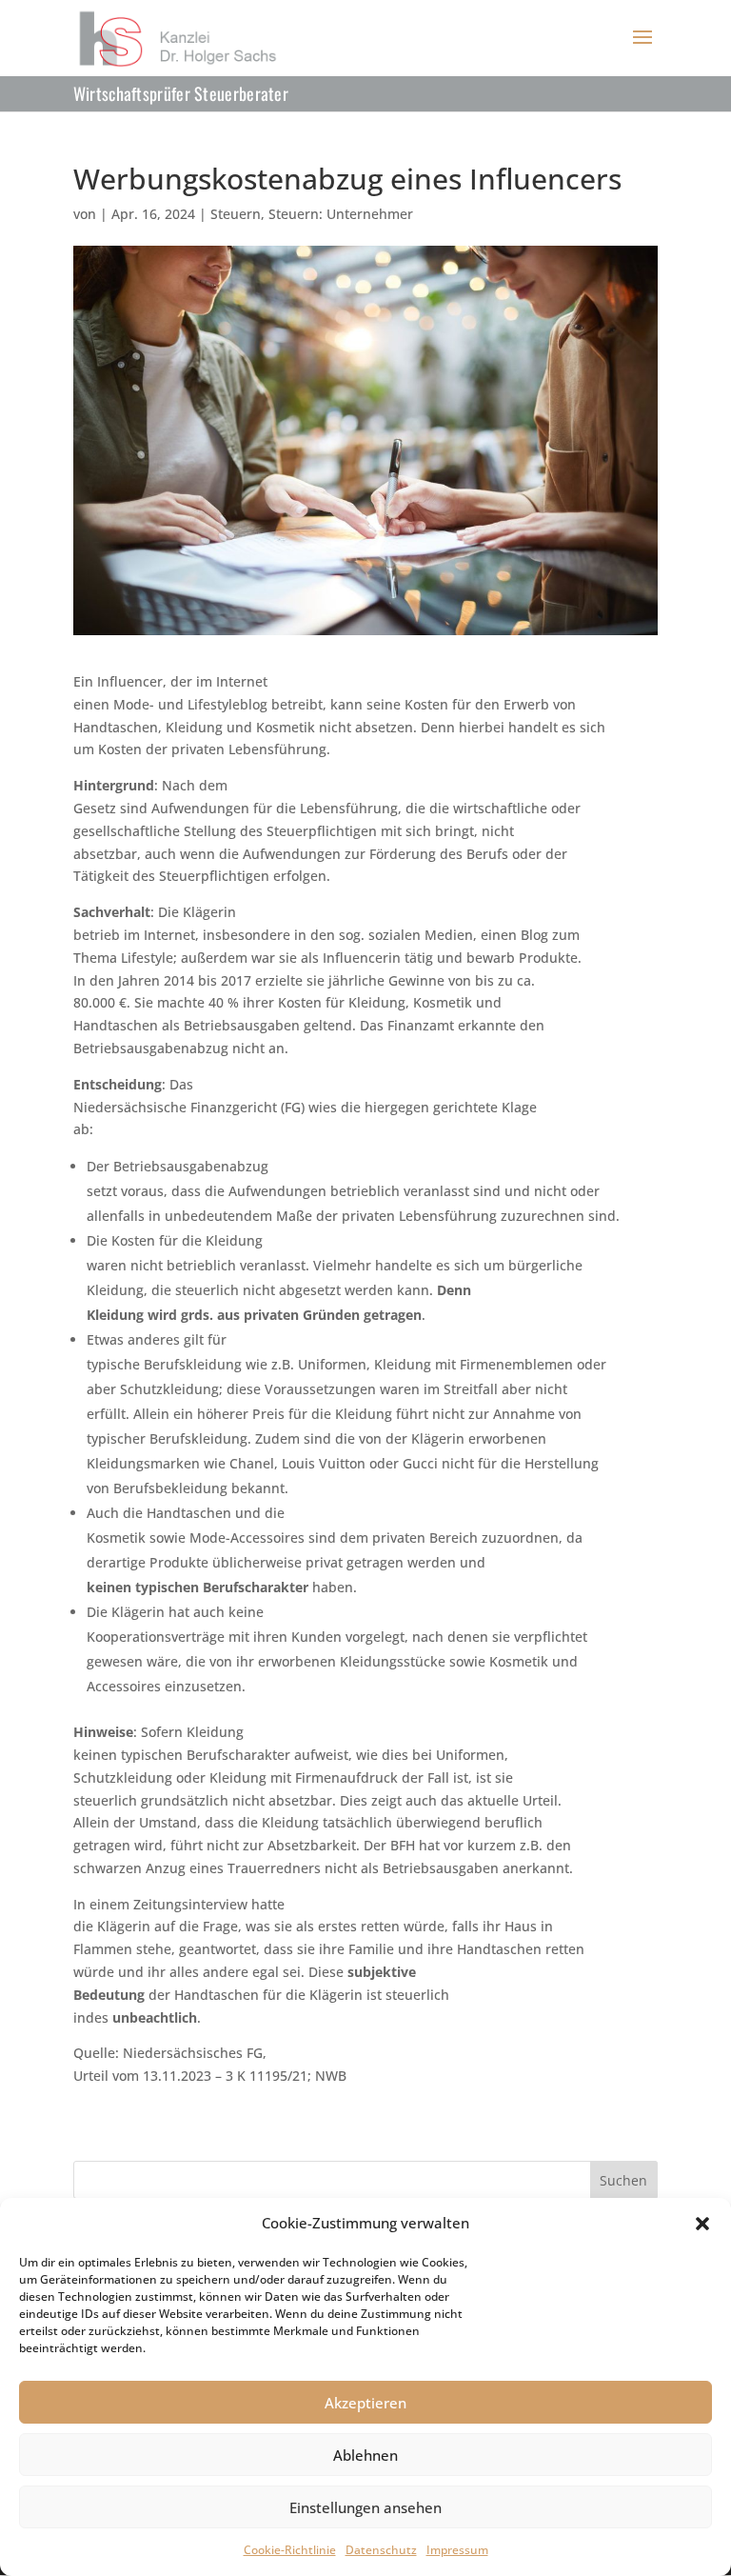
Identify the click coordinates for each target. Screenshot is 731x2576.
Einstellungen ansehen (365, 2507)
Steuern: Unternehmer (341, 214)
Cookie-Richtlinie (290, 2550)
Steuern (236, 214)
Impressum (457, 2550)
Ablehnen (365, 2455)
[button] (702, 2224)
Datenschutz (381, 2550)
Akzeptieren (365, 2403)
